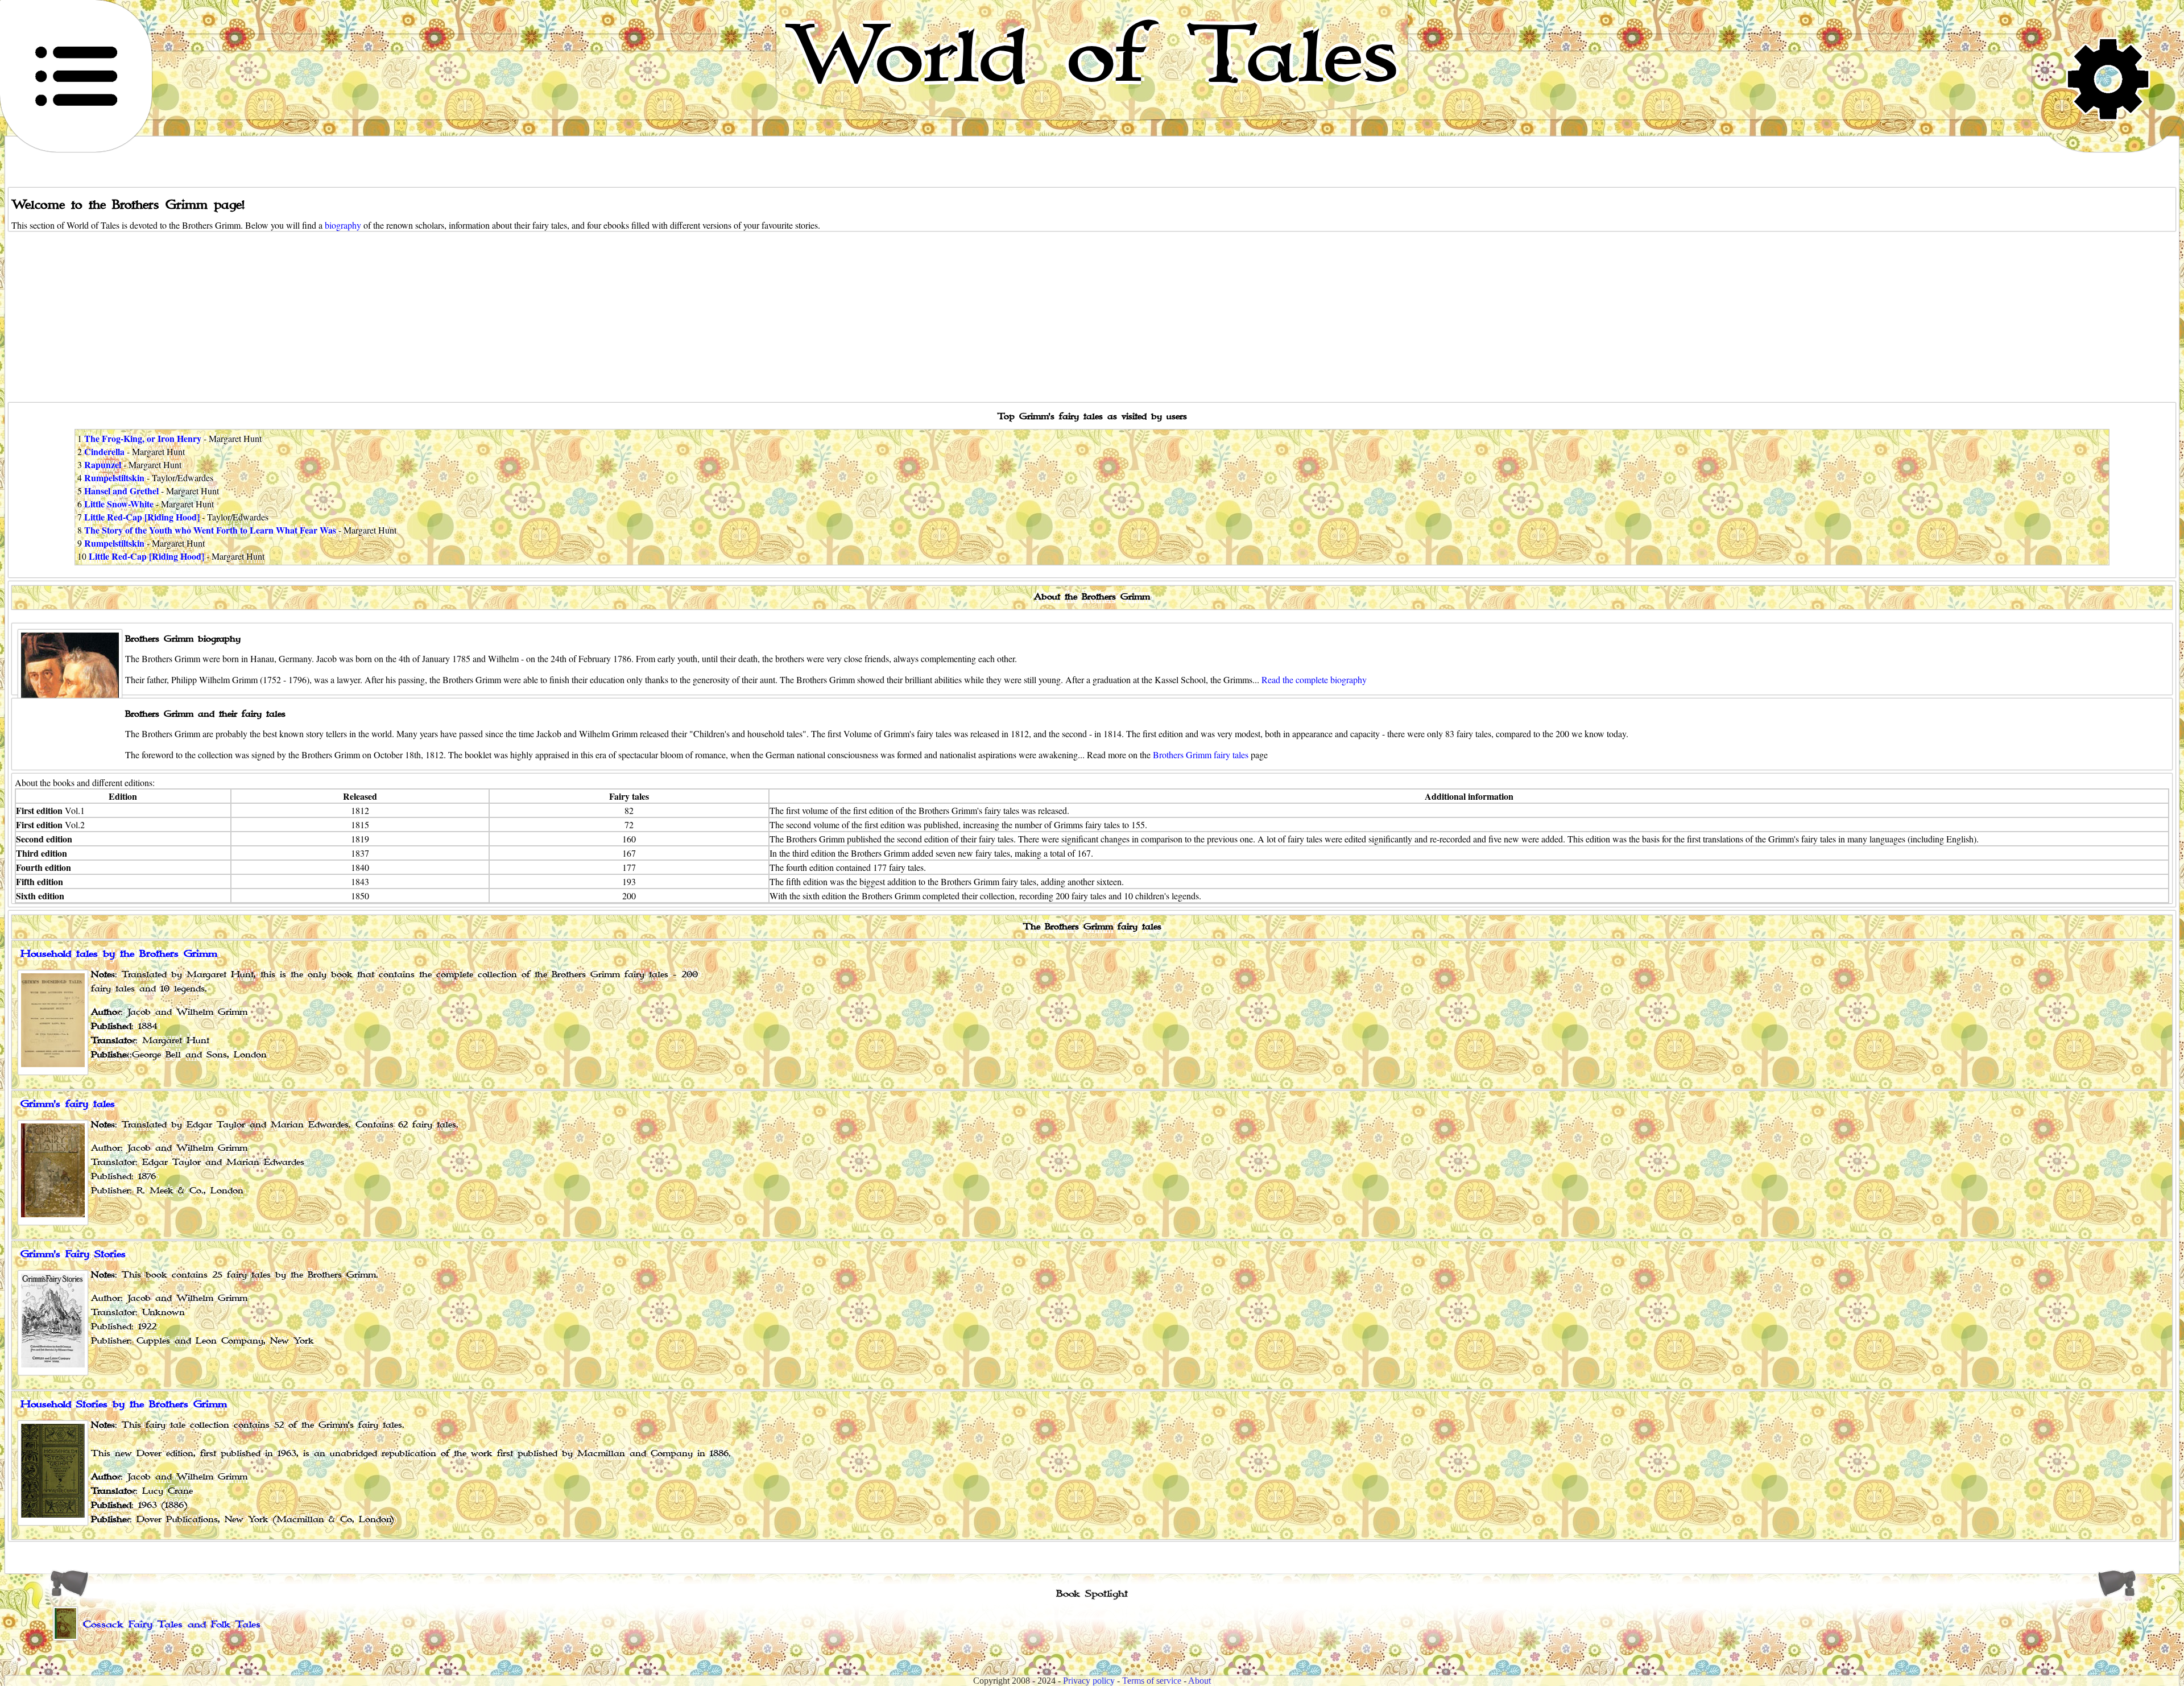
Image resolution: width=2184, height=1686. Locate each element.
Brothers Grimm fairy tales (1201, 755)
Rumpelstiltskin (114, 478)
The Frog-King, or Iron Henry (143, 438)
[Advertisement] (1092, 317)
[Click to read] (53, 1173)
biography (343, 225)
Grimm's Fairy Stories (73, 1254)
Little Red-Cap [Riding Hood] (142, 517)
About (1199, 1681)
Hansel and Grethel (121, 491)
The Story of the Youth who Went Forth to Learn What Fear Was (210, 530)
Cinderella (104, 451)
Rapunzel (103, 464)
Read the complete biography (1314, 679)
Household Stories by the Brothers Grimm (124, 1404)
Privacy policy (1089, 1681)
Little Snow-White (119, 504)
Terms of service (1152, 1681)
